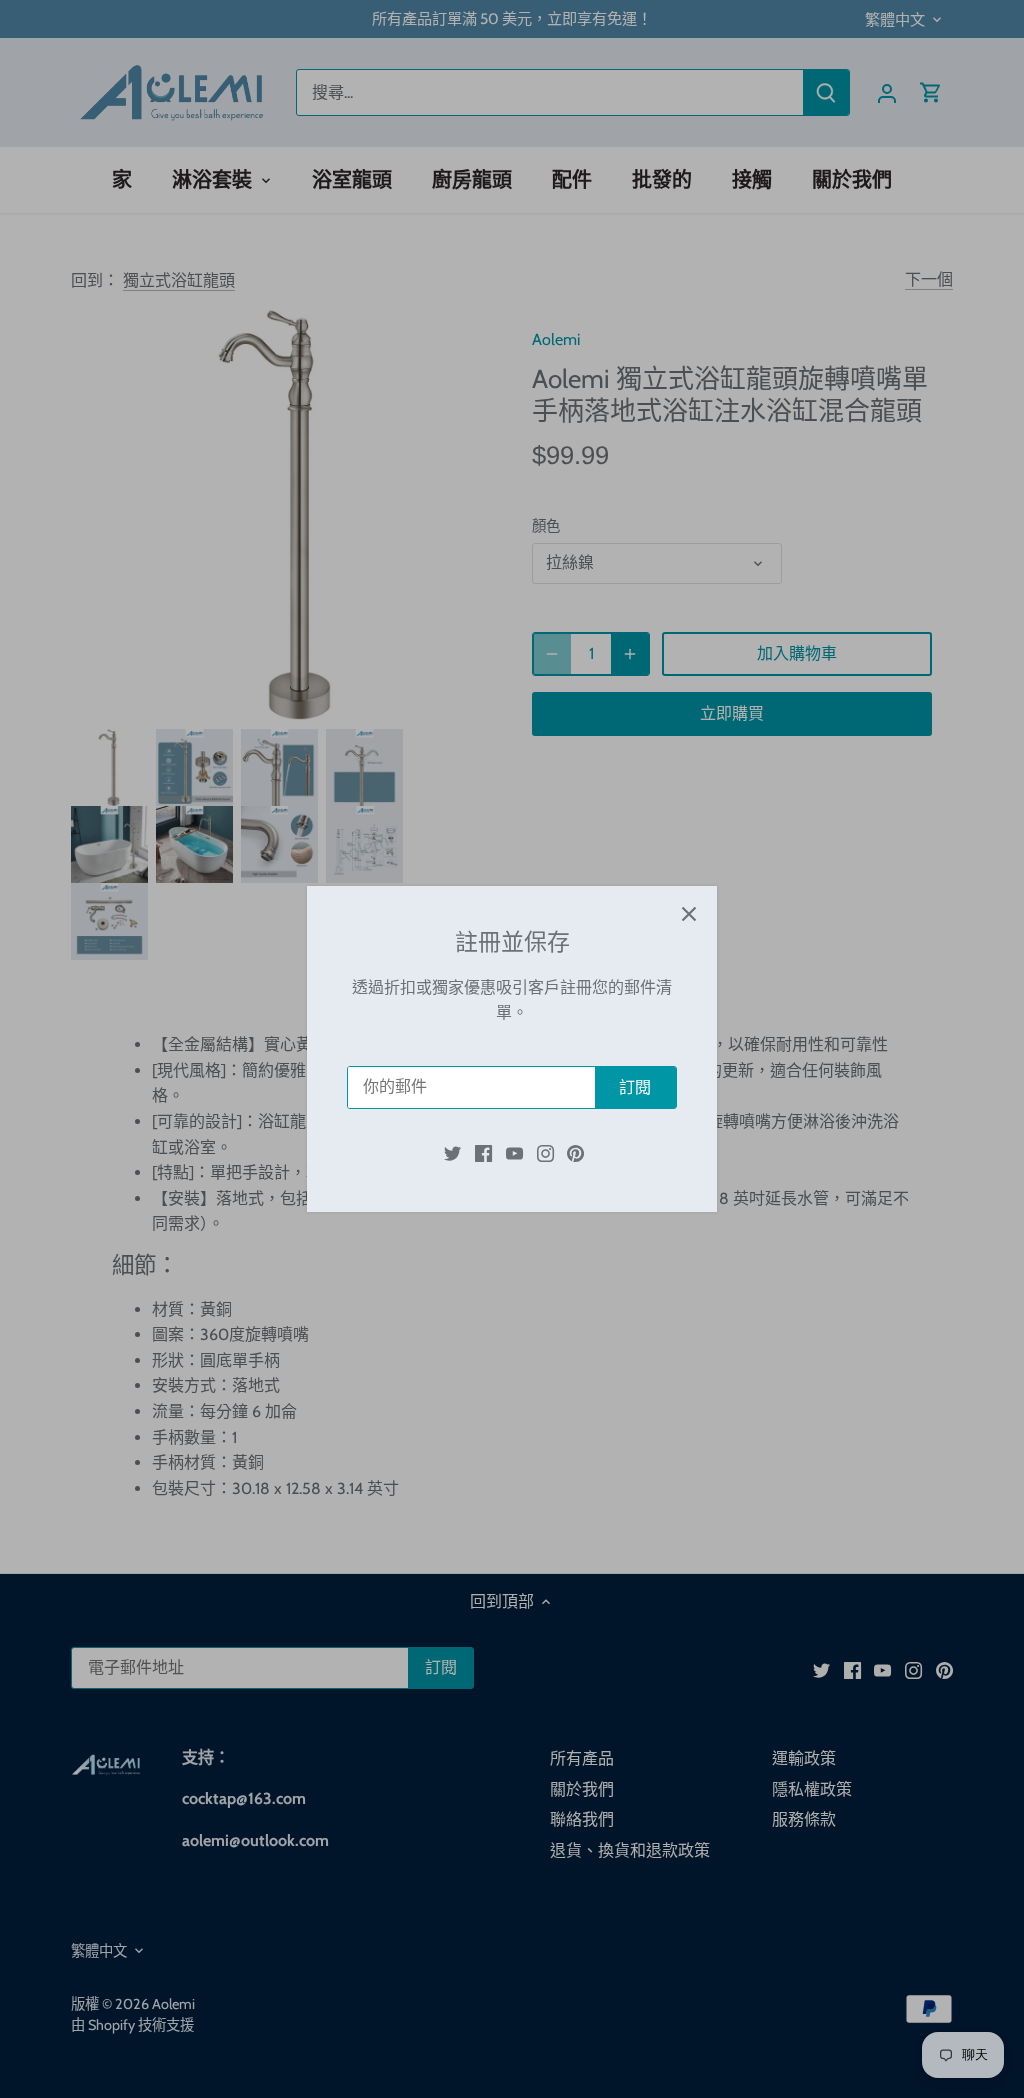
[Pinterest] (575, 1152)
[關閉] (689, 914)
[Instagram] (545, 1152)
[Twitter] (452, 1152)
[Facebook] (483, 1152)
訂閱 (635, 1087)
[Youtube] (514, 1152)
